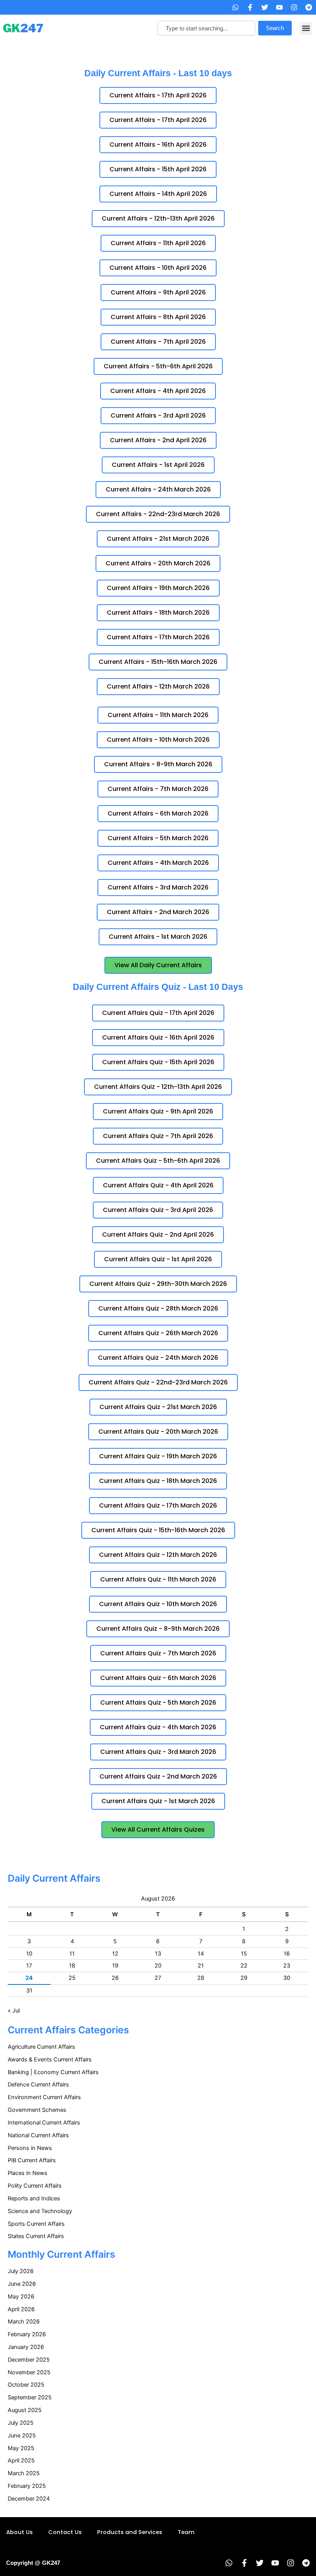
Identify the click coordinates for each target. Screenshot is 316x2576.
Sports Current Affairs (36, 2224)
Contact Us (65, 2532)
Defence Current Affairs (38, 2085)
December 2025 (29, 2360)
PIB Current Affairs (32, 2160)
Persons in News (30, 2148)
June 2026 (22, 2284)
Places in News (28, 2173)
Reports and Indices (34, 2198)
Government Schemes (37, 2110)
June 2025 (22, 2436)
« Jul (14, 2011)
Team (186, 2532)
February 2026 (27, 2334)
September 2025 (30, 2397)
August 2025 (25, 2410)
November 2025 (29, 2372)
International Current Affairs (44, 2123)
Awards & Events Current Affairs (50, 2059)
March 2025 (24, 2473)
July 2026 (21, 2271)
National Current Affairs (38, 2135)
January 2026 (26, 2347)
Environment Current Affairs (44, 2097)
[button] (306, 28)
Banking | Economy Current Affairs (53, 2072)
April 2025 (21, 2461)
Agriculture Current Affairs (41, 2047)
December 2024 (29, 2499)
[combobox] (206, 28)
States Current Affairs (36, 2236)
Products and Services (130, 2532)
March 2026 (24, 2322)
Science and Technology (40, 2211)
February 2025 (27, 2486)
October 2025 (26, 2385)
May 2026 (21, 2297)
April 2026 (21, 2309)
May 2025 (21, 2448)
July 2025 (21, 2423)
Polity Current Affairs (35, 2186)
